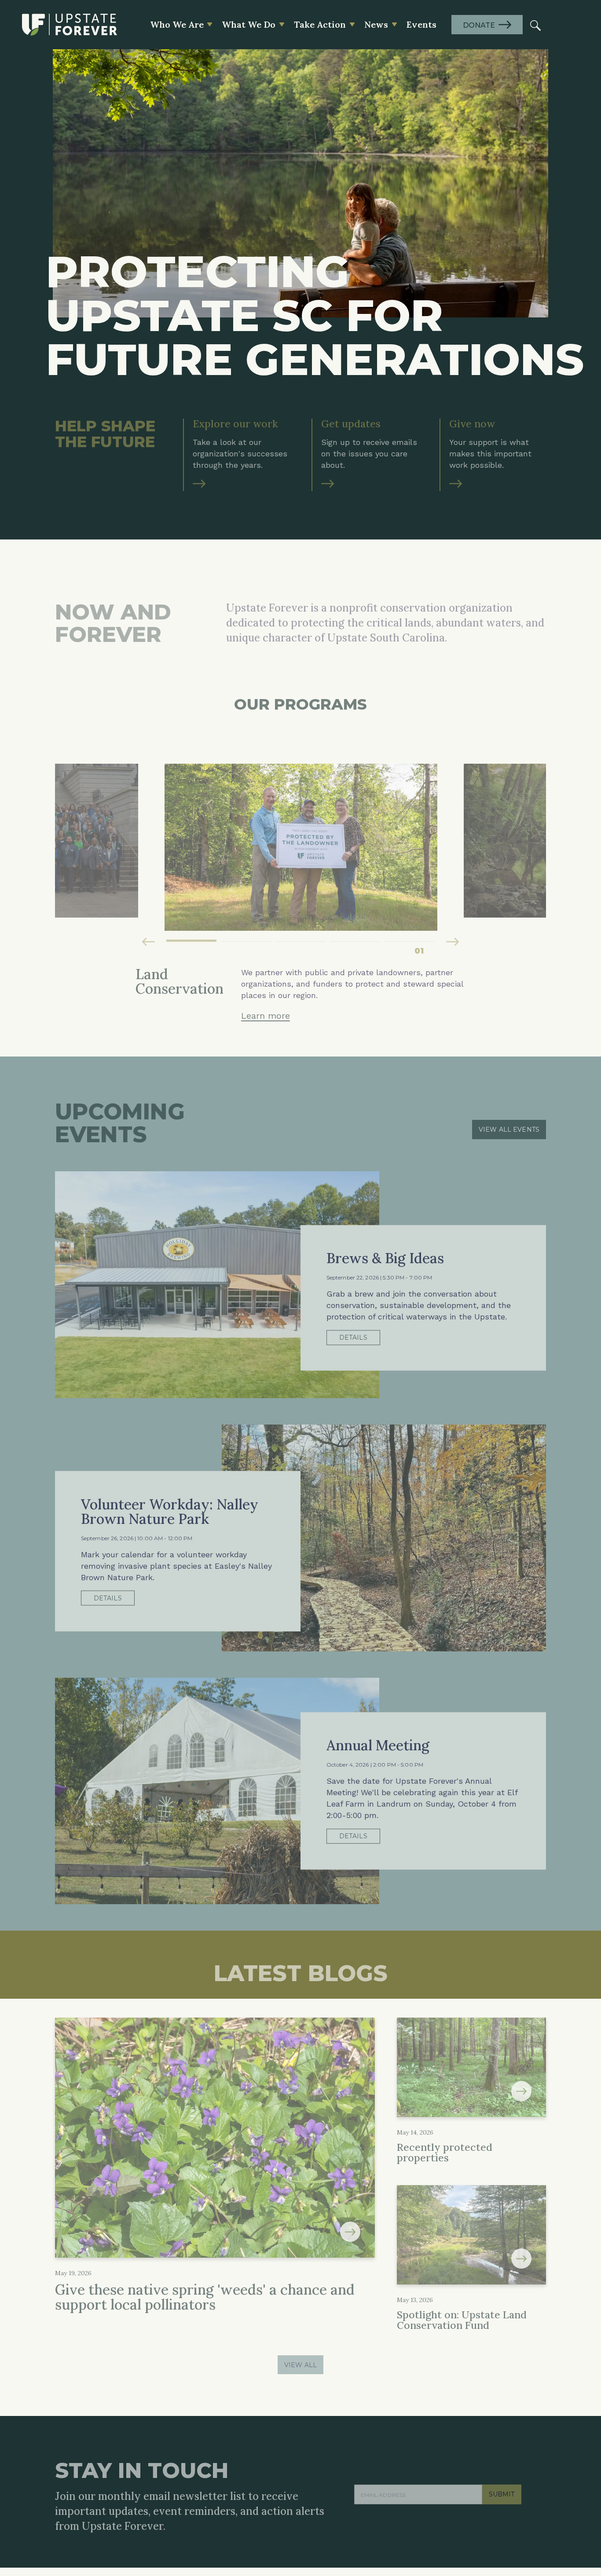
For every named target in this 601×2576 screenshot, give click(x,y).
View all (300, 2190)
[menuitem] (535, 25)
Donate (409, 2458)
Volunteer (412, 2447)
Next (453, 854)
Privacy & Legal (80, 2553)
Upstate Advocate (511, 2458)
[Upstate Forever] (70, 25)
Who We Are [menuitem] (177, 24)
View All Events (509, 1024)
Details (353, 1215)
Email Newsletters (513, 2468)
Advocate (412, 2437)
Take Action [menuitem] (320, 24)
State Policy (288, 2479)
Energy (280, 2468)
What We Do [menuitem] (249, 24)
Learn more (266, 928)
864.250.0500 (80, 2446)
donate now (86, 2468)
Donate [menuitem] (479, 25)
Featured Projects (297, 2489)
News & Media (506, 2447)
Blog (490, 2437)
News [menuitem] (376, 24)
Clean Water (289, 2447)
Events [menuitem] (421, 24)
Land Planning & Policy (305, 2458)
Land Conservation (299, 2437)
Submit (502, 2302)
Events (408, 2468)
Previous (148, 854)
